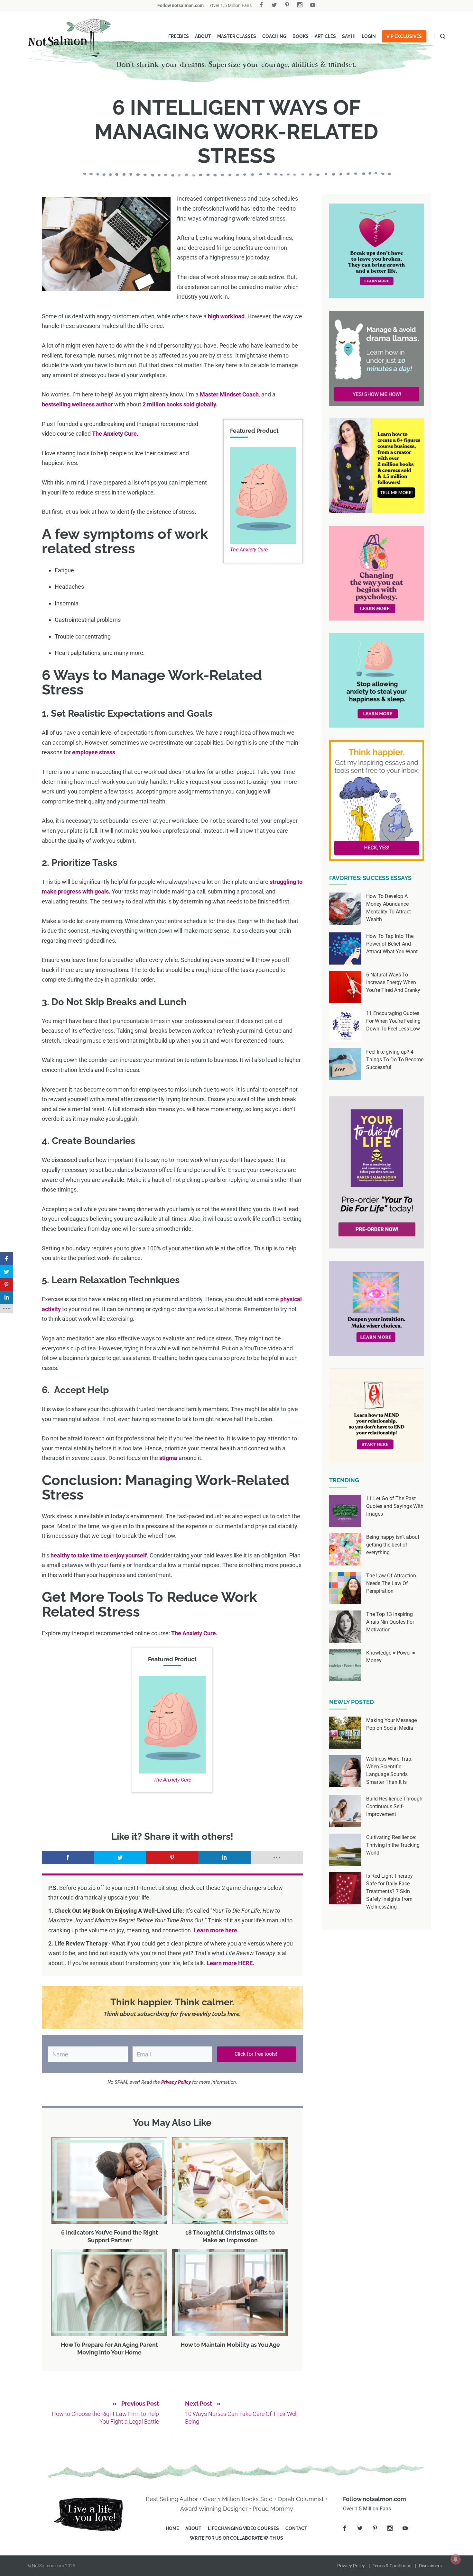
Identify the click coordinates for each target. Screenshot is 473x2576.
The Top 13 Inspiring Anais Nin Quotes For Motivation (390, 1622)
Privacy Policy (351, 2566)
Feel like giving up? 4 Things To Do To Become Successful (395, 1060)
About (203, 36)
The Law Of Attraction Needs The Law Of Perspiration (391, 1583)
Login (369, 36)
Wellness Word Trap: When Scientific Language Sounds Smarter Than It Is (389, 1770)
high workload (226, 316)
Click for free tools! (256, 2054)
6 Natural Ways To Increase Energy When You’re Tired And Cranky (393, 982)
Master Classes (237, 36)
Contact (296, 2528)
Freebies (179, 36)
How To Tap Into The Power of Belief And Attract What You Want (392, 944)
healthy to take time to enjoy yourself (99, 1555)
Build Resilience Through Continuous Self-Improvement (394, 1806)
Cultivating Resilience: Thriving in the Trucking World (393, 1845)
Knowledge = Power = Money (391, 1657)
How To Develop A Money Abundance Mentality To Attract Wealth (389, 908)
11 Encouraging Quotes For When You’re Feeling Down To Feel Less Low (393, 1021)
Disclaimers (430, 2566)
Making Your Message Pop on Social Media (391, 1724)
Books (301, 36)
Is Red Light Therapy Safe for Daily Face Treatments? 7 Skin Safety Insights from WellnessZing (390, 1891)
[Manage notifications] (456, 2559)
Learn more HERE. (230, 1963)
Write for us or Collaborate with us (236, 2538)
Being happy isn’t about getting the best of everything (393, 1545)
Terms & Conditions (392, 2566)
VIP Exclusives (404, 36)
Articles (325, 36)
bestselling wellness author (77, 404)
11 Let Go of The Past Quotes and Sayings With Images (395, 1506)
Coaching (274, 36)
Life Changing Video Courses (243, 2528)
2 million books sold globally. (180, 404)
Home (172, 2528)
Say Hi (349, 36)
